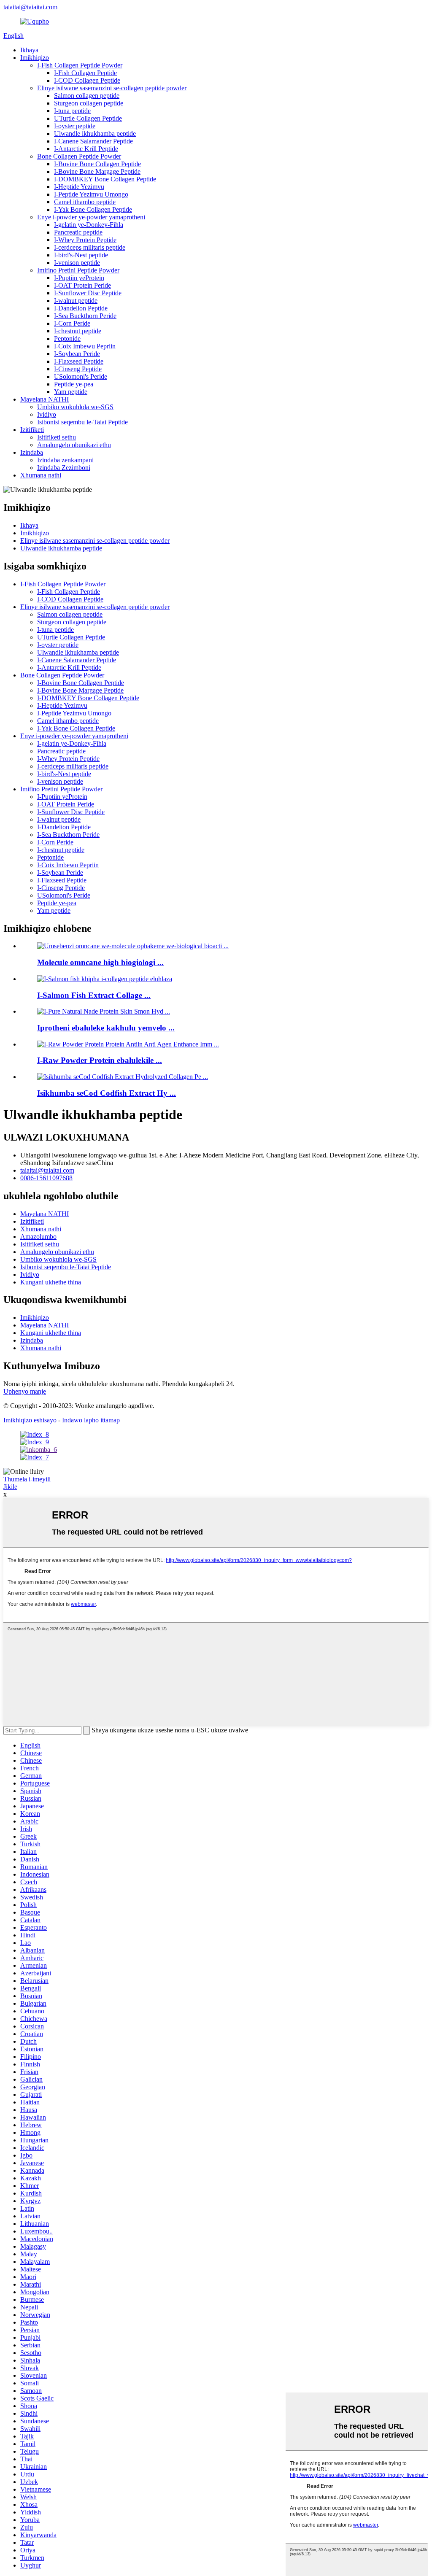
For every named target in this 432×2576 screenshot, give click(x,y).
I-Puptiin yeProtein (79, 278)
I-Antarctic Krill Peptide (86, 149)
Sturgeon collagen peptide (89, 103)
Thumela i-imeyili (27, 1479)
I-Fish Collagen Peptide (85, 73)
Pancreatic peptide (78, 232)
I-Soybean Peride (77, 354)
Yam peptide (71, 392)
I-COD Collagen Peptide (87, 80)
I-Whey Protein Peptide (85, 240)
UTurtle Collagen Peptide (88, 118)
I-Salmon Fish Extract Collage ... (94, 995)
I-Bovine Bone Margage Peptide (97, 171)
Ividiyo (47, 414)
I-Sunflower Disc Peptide (88, 293)
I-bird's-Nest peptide (81, 255)
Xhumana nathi (41, 475)
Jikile (10, 1487)
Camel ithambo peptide (85, 202)
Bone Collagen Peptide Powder (79, 156)
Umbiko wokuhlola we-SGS (75, 407)
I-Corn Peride (72, 323)
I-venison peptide (77, 263)
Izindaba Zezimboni (64, 468)
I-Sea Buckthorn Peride (85, 316)
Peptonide (67, 339)
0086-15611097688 (46, 1178)
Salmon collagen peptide (87, 96)
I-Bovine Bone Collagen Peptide (97, 164)
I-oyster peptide (75, 126)
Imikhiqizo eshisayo (30, 1420)
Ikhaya (29, 50)
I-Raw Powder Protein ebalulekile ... (100, 1060)
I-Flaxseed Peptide (79, 361)
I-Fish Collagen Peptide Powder (80, 65)
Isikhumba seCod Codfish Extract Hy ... (107, 1093)
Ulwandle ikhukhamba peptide (95, 134)
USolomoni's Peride (81, 376)
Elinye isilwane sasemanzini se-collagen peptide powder (112, 88)
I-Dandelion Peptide (81, 308)
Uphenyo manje (25, 1391)
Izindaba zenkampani (65, 460)
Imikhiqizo (35, 58)
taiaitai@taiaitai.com (30, 7)
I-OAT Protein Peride (82, 285)
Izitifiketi (32, 430)
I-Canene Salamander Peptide (93, 141)
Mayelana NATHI (45, 399)
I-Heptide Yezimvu (79, 187)
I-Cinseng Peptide (78, 369)
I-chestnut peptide (78, 331)
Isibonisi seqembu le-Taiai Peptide (82, 422)
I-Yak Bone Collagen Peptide (93, 209)
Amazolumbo (38, 1237)
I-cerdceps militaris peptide (90, 247)
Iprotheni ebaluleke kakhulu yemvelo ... (106, 1028)
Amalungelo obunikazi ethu (74, 445)
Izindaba (32, 452)
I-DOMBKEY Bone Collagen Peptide (105, 179)
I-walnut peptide (76, 301)
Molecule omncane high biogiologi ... (100, 962)
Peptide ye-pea (74, 384)
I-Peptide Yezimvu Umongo (91, 194)
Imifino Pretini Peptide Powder (78, 270)
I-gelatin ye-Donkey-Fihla (89, 225)
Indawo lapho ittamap (91, 1420)
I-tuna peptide (72, 111)
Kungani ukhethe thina (51, 1282)
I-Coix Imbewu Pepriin (85, 346)
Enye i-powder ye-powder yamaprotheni (91, 217)
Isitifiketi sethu (57, 437)
